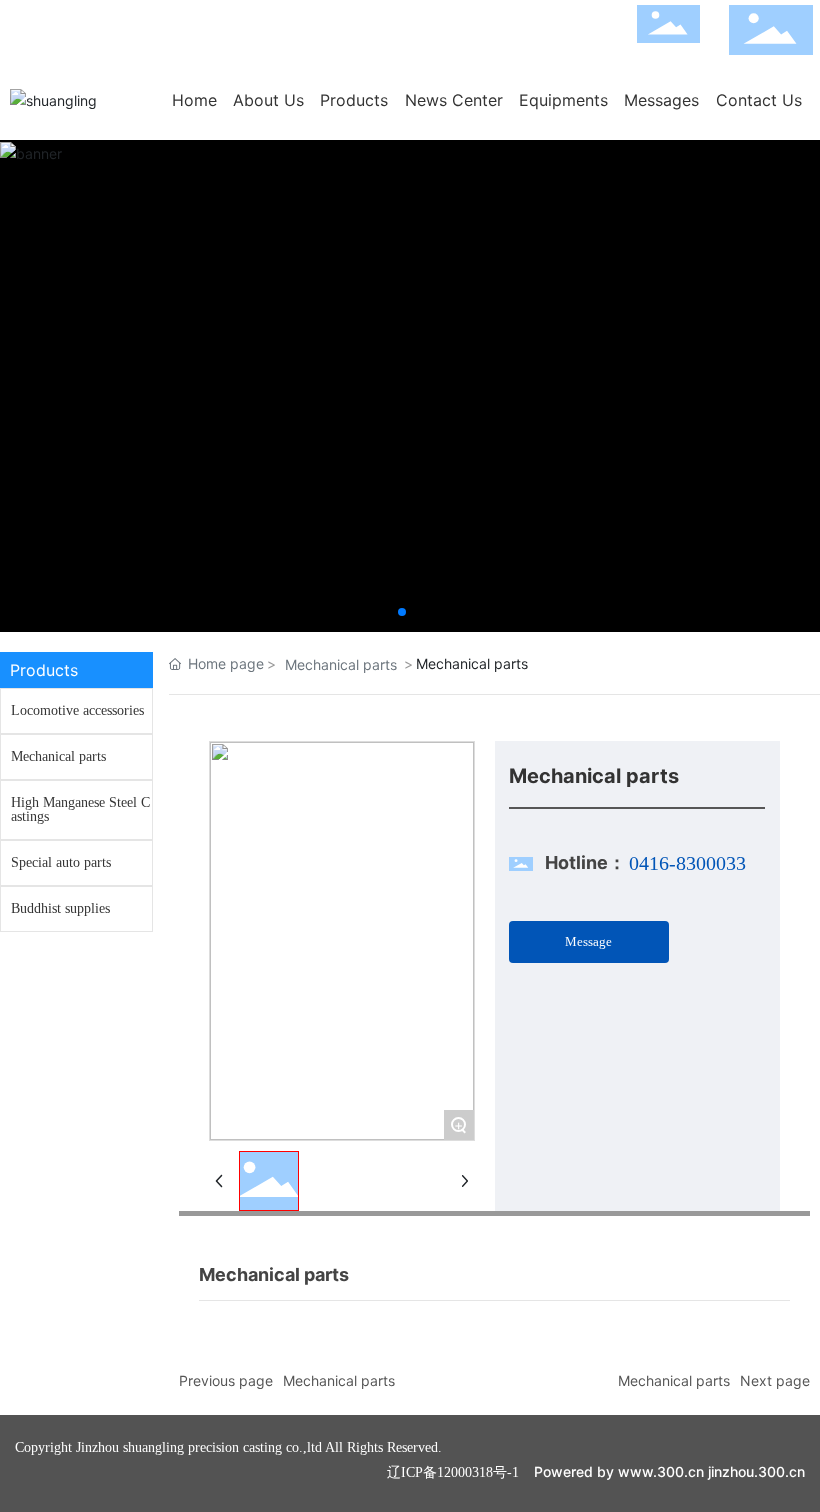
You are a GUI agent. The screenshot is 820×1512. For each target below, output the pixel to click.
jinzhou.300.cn (756, 1471)
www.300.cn (661, 1471)
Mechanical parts (58, 756)
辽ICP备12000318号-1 (453, 1472)
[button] (402, 612)
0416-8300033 (687, 863)
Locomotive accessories (77, 710)
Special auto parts (61, 862)
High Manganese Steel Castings (80, 809)
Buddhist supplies (60, 908)
